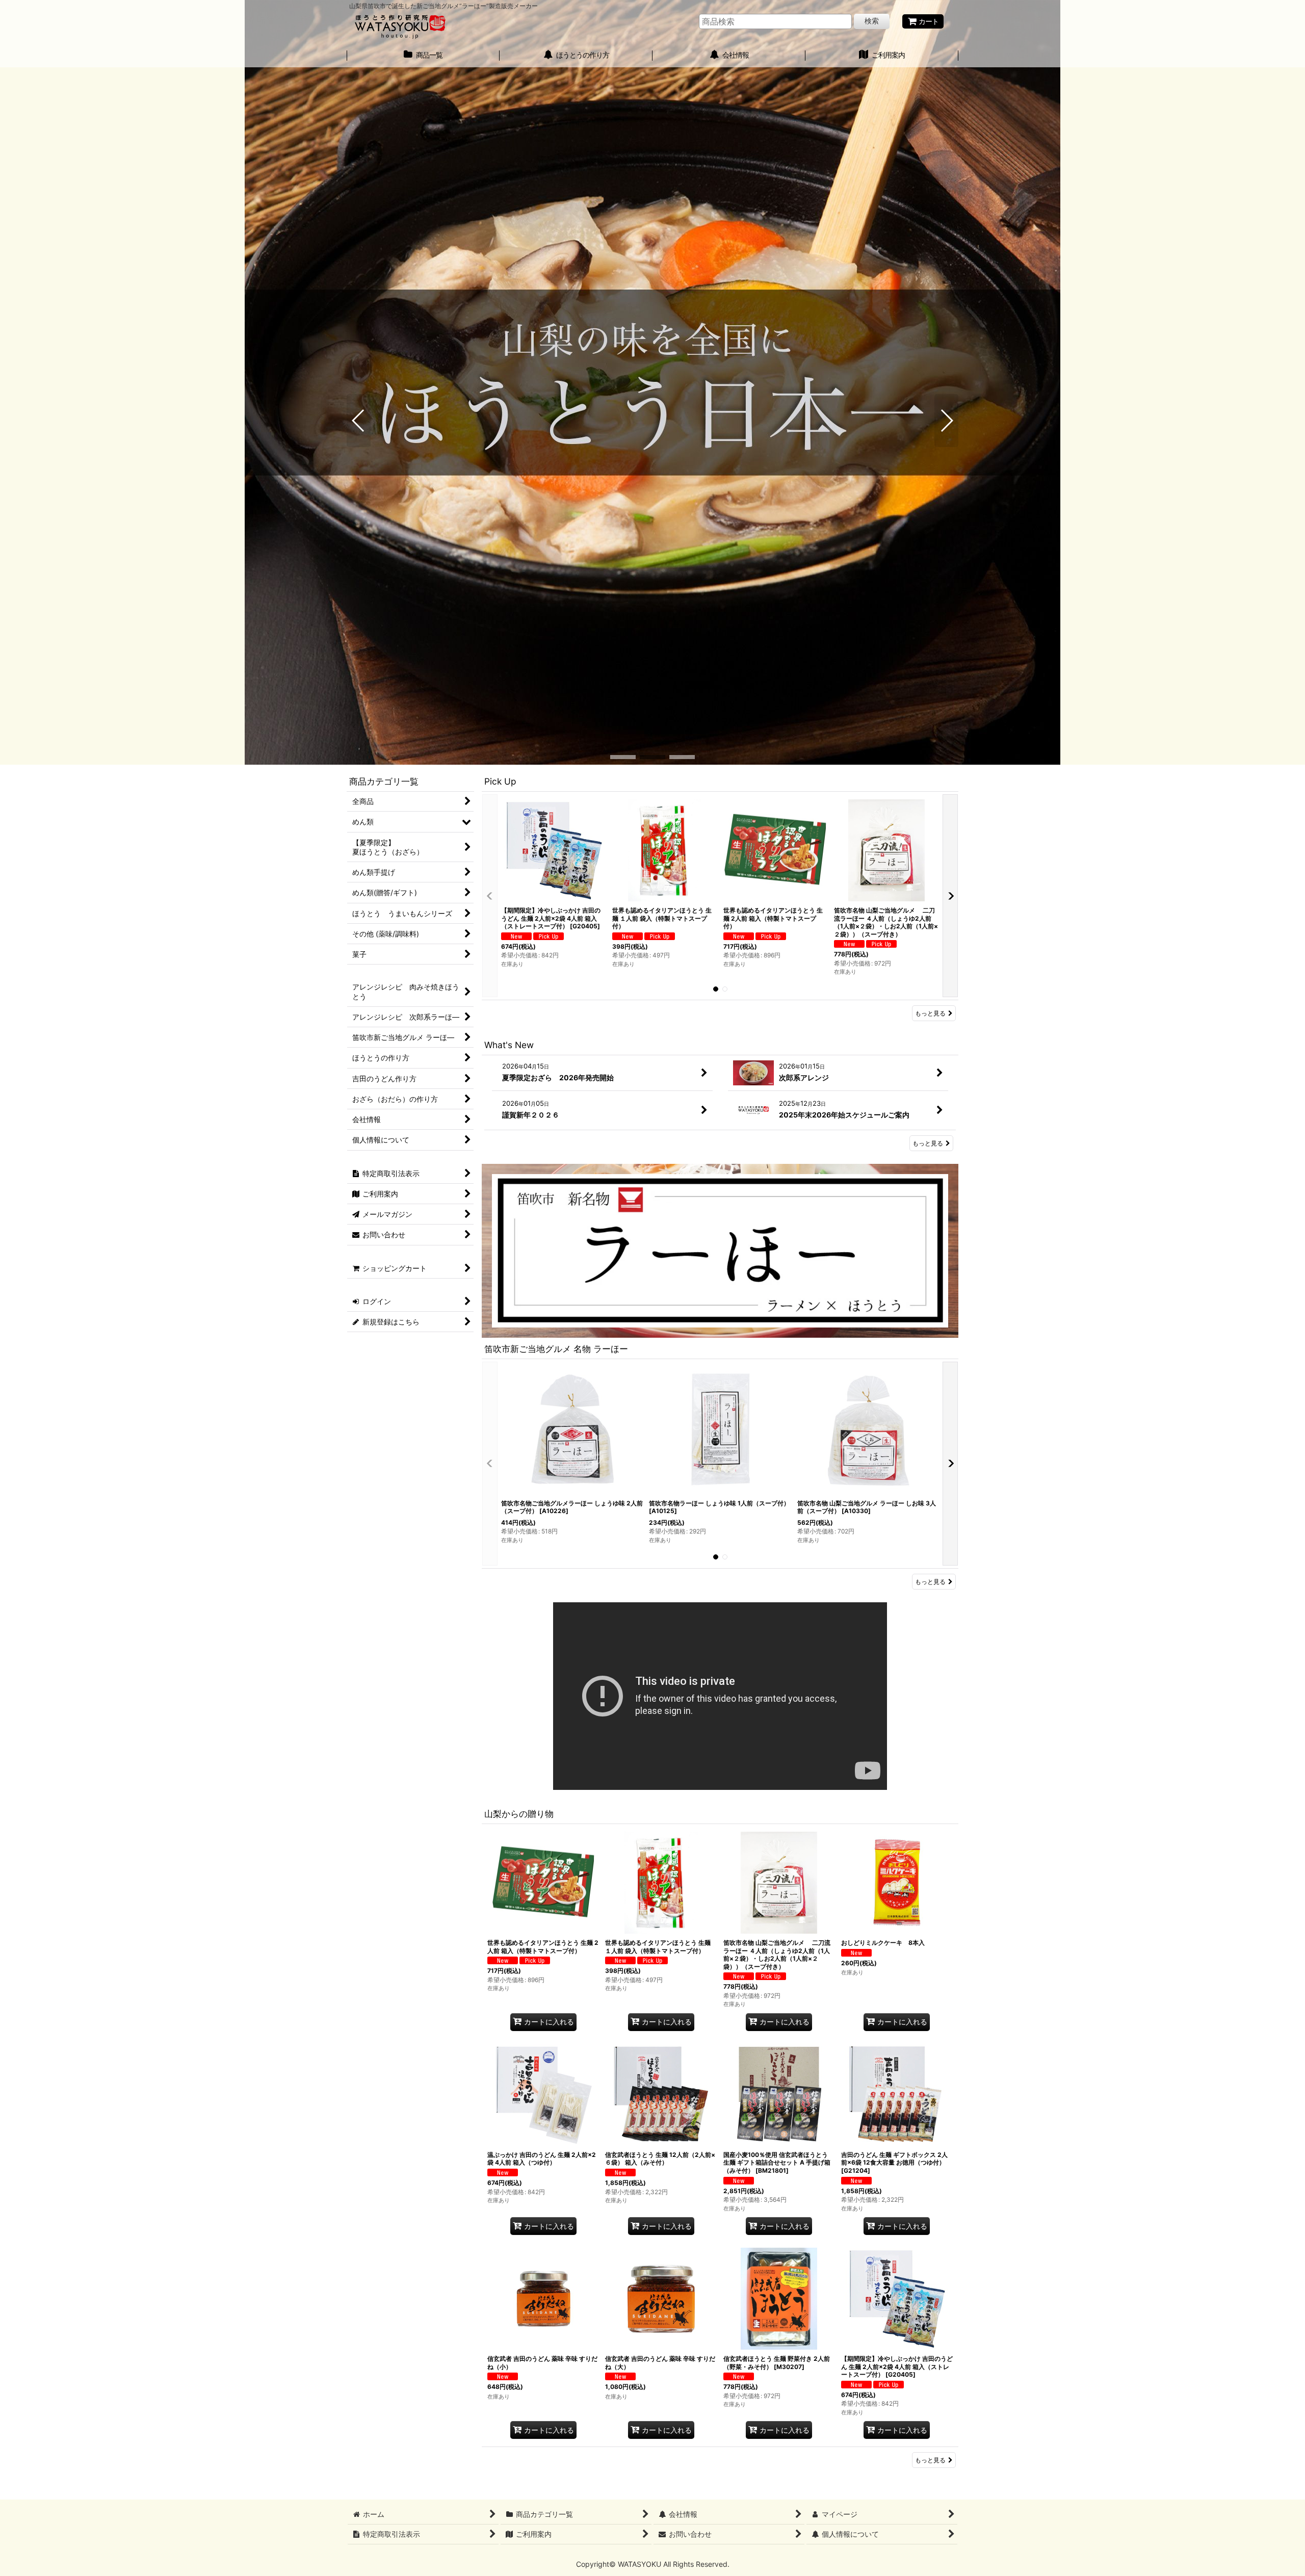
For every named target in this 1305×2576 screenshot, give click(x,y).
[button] (359, 421)
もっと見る (930, 1013)
